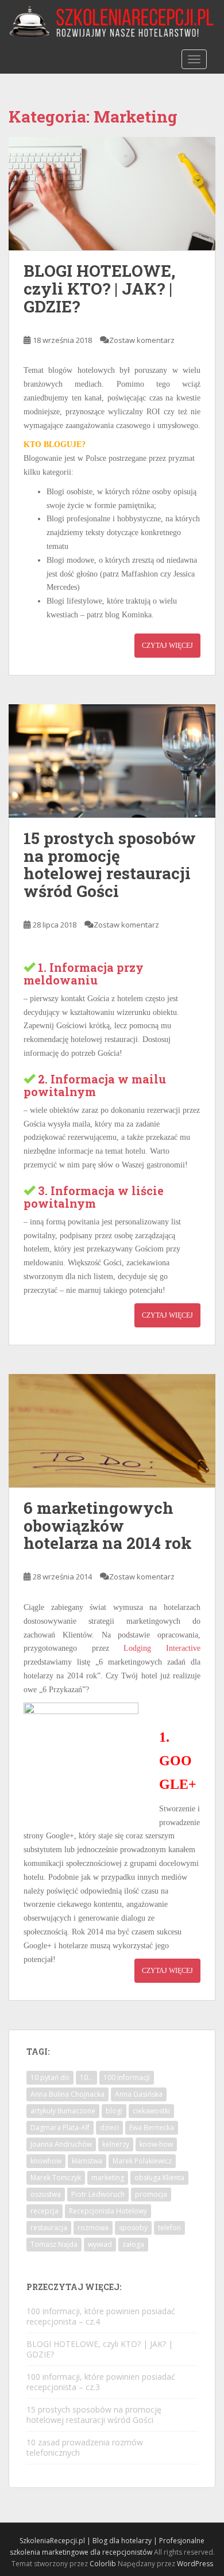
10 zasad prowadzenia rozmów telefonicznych (85, 2447)
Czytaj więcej (167, 646)
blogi (114, 2111)
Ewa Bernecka (152, 2127)
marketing (108, 2178)
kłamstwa (87, 2161)
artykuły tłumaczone (63, 2111)
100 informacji (127, 2077)
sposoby (133, 2228)
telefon (169, 2228)
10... (86, 2077)
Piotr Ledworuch (98, 2194)
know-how (156, 2144)
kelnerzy (116, 2144)
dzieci (109, 2127)
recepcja (45, 2211)
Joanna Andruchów (61, 2144)
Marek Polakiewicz (142, 2161)
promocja (151, 2194)
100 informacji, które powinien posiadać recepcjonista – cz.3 (101, 2382)
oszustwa (46, 2194)
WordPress (195, 2564)
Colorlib (103, 2564)
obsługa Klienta (159, 2178)
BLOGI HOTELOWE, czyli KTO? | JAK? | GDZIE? (99, 289)
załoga (133, 2244)
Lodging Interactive (162, 1648)
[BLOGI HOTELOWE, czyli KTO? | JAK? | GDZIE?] (112, 194)
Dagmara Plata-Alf (60, 2127)
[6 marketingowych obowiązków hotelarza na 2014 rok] (112, 1431)
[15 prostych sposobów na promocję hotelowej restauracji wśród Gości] (112, 761)
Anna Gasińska (139, 2094)
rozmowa (93, 2228)
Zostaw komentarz (142, 340)
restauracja (49, 2228)
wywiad (100, 2244)
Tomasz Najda (54, 2244)
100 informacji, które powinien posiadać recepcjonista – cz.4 (101, 2316)
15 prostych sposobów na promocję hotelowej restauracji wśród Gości (110, 865)
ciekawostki (151, 2111)
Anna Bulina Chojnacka (67, 2094)
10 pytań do (50, 2077)
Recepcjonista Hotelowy (108, 2211)
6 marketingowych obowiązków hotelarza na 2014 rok (108, 1526)
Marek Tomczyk (56, 2178)
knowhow (46, 2161)
